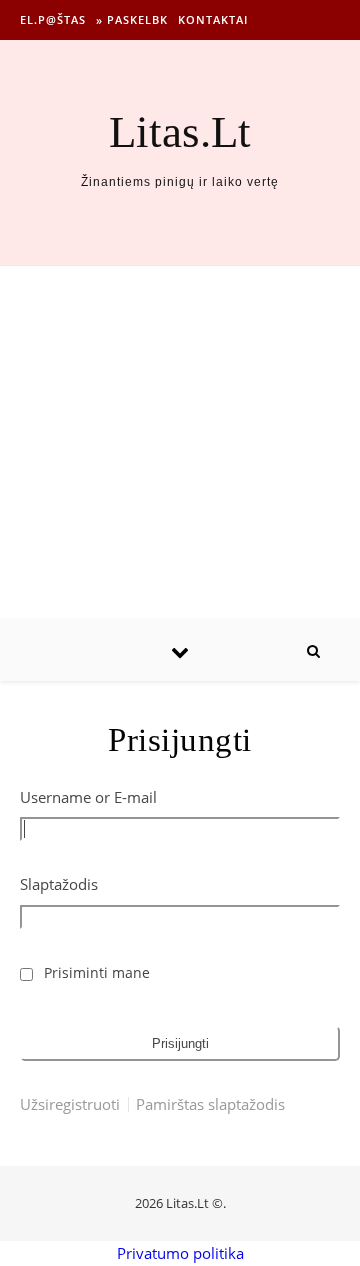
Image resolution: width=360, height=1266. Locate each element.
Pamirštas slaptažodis (210, 1104)
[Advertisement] (180, 443)
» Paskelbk (132, 19)
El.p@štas (53, 19)
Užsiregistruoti (70, 1104)
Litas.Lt (180, 132)
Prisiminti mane (97, 973)
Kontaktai (213, 19)
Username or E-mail (88, 797)
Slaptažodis (59, 884)
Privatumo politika (180, 1253)
